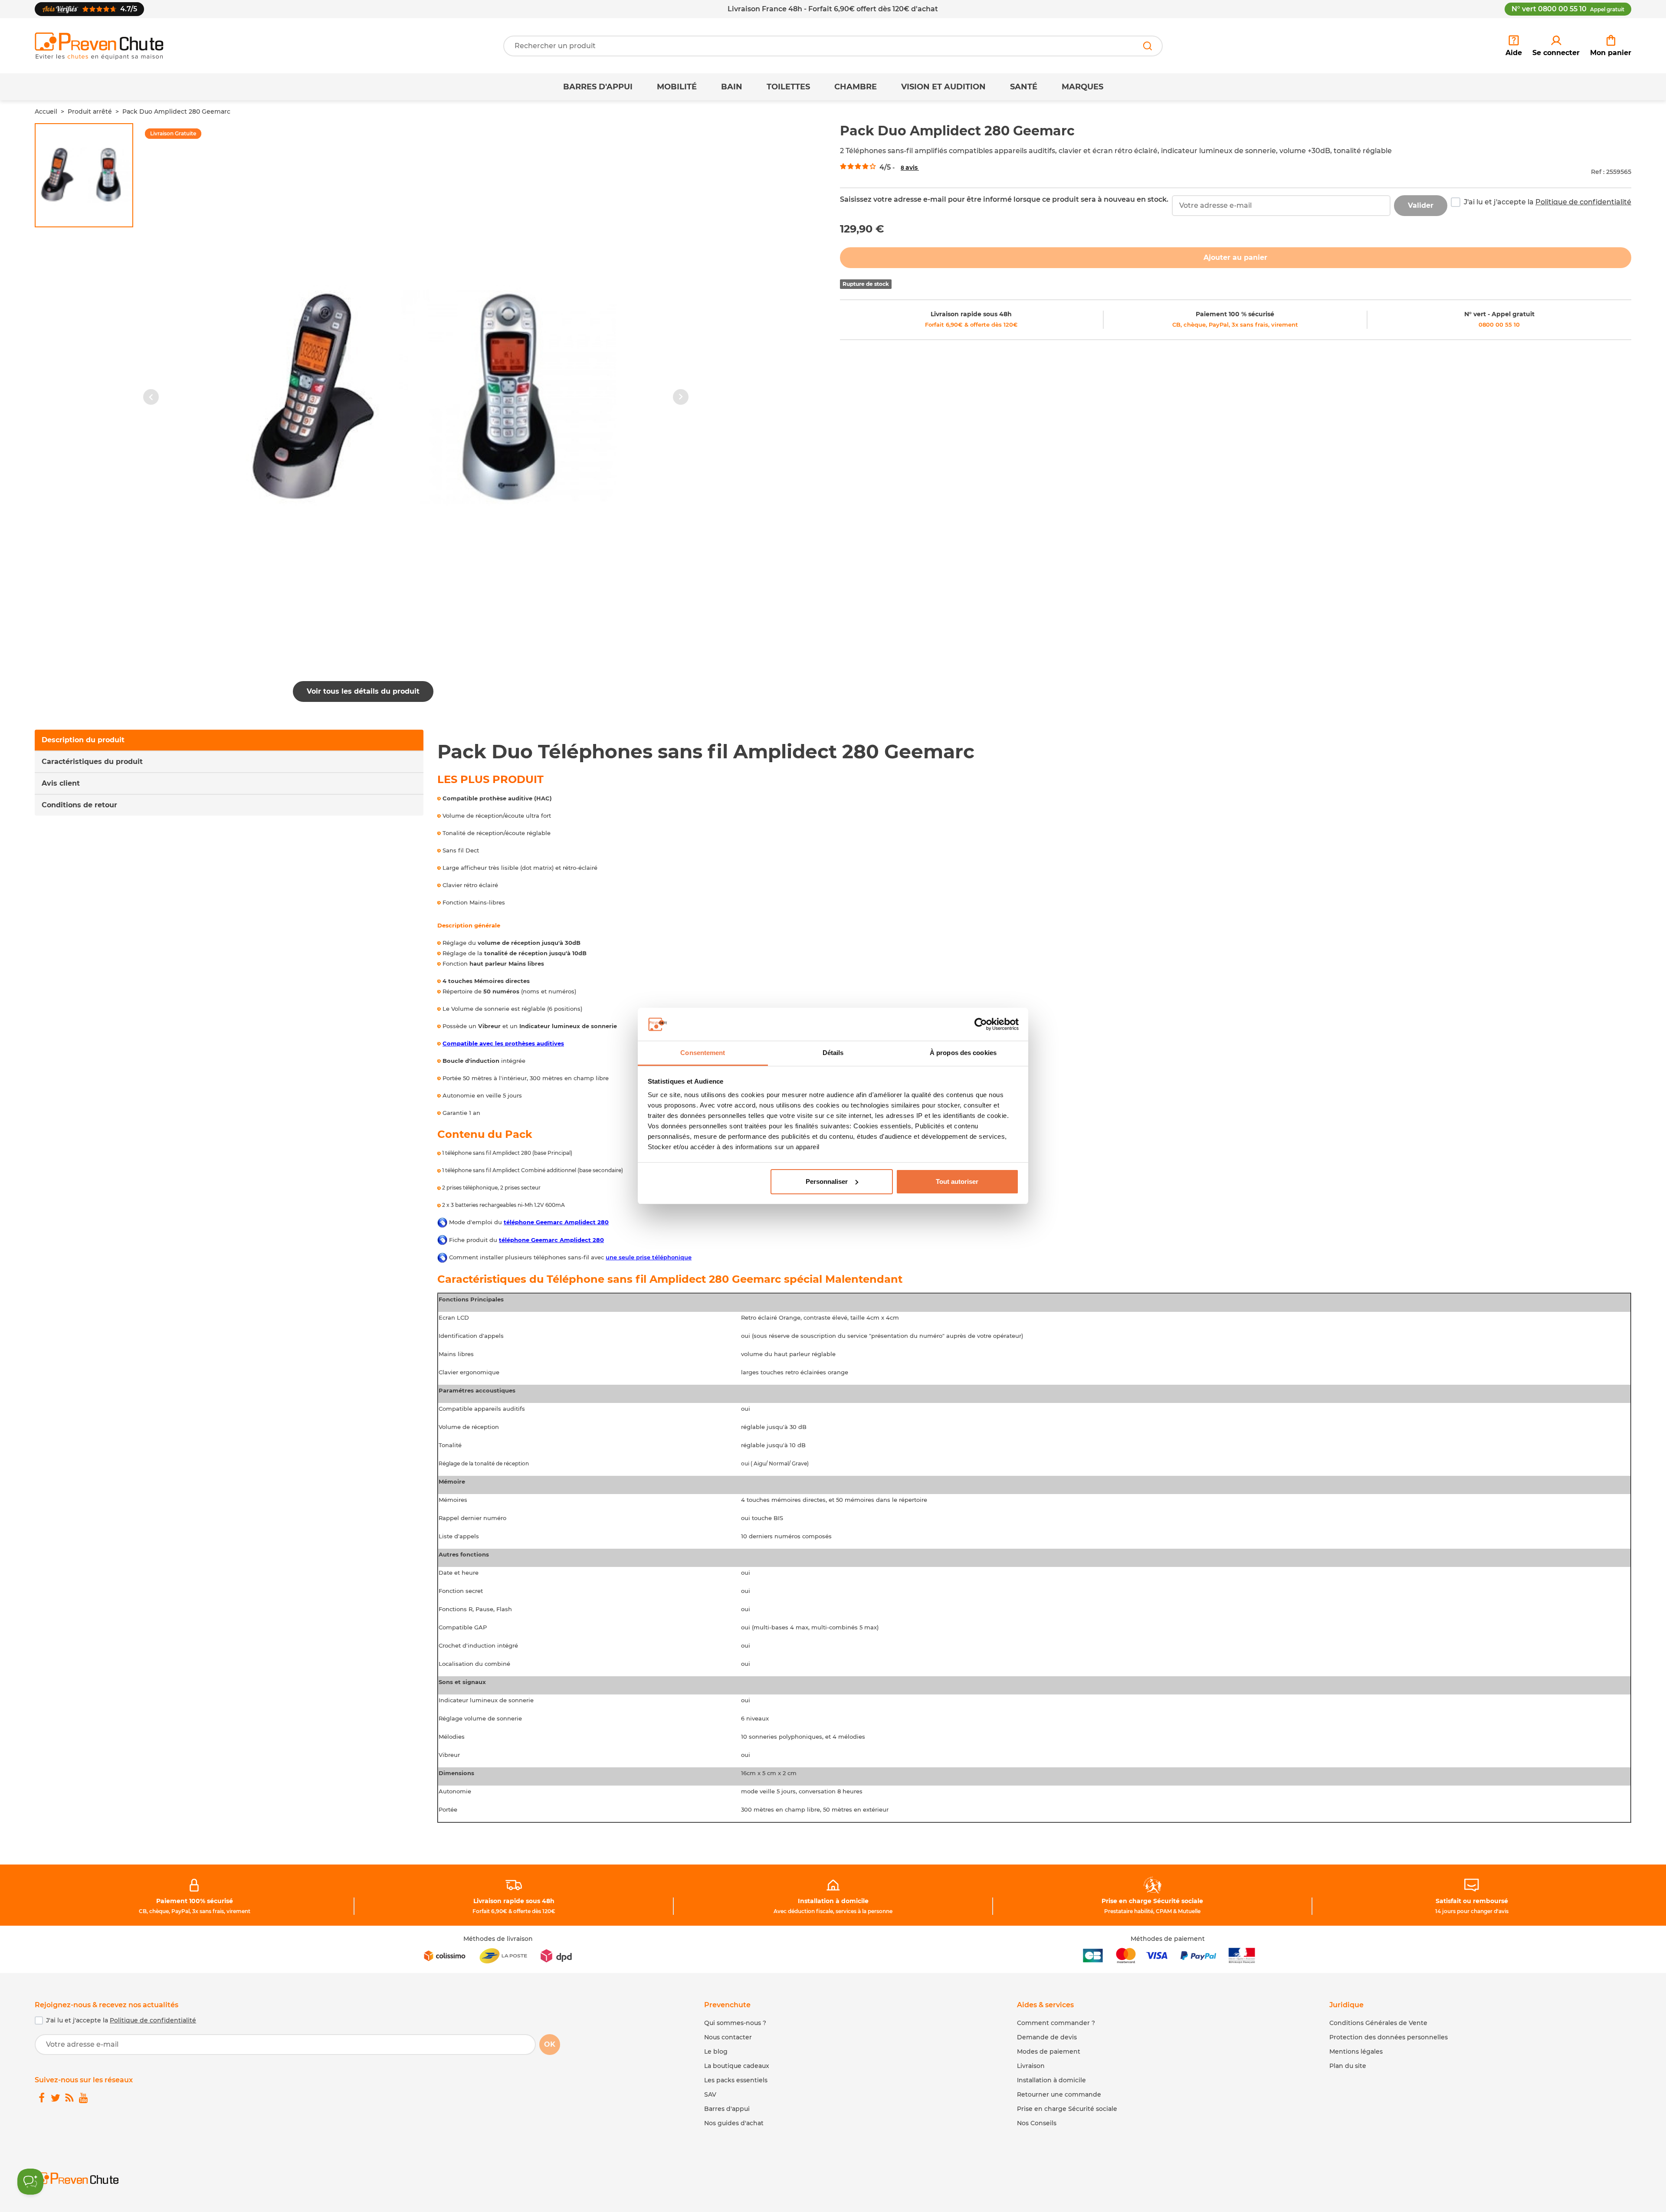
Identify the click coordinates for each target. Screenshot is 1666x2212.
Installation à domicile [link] (833, 1901)
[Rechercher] (1148, 46)
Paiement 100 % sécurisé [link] (1235, 314)
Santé (1024, 87)
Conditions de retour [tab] (79, 805)
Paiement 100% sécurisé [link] (195, 1901)
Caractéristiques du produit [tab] (92, 762)
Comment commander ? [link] (1056, 2023)
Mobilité (677, 87)
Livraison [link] (1031, 2066)
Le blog (716, 2051)
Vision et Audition (943, 87)
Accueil (46, 111)
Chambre (856, 87)
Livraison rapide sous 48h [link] (971, 314)
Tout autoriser (957, 1181)
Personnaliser (827, 1181)
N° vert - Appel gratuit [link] (1499, 314)
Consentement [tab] (703, 1053)
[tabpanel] (1034, 1281)
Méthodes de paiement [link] (1168, 1939)
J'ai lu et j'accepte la (1548, 202)
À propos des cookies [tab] (963, 1053)
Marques (1082, 87)
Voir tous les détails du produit (363, 691)
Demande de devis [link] (1047, 2037)
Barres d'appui (598, 87)
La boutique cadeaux (737, 2066)
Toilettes (788, 87)
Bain (732, 87)
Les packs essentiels (736, 2080)
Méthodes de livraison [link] (498, 1939)
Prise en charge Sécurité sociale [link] (1152, 1901)
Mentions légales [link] (1356, 2051)
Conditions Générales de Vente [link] (1378, 2023)
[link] (1556, 46)
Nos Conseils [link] (1037, 2123)
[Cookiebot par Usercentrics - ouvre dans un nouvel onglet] (981, 1024)
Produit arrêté (90, 111)
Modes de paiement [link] (1049, 2051)
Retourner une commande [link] (1059, 2094)
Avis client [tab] (61, 783)
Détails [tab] (833, 1053)
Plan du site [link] (1348, 2066)
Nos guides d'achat (734, 2123)
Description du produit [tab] (83, 740)
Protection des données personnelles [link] (1389, 2037)
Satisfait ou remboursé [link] (1472, 1901)
